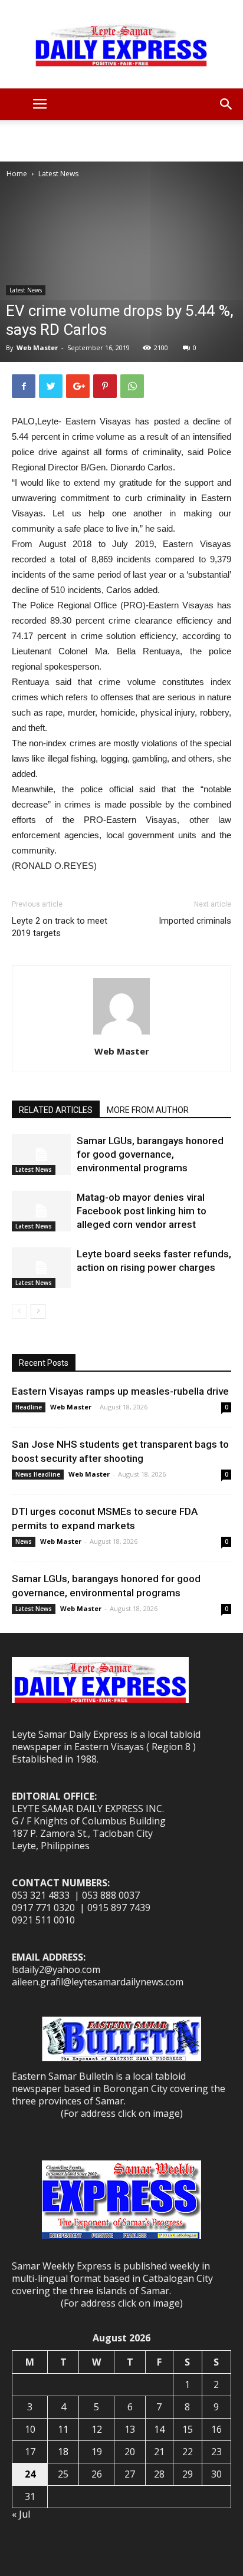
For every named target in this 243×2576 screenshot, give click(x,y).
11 (63, 2429)
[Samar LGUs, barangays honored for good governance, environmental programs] (41, 1154)
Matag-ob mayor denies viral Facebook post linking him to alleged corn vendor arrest (142, 1211)
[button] (226, 104)
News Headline (38, 1474)
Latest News (58, 174)
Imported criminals (195, 921)
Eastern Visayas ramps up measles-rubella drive (120, 1391)
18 (63, 2452)
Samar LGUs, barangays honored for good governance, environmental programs (150, 1154)
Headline (29, 1407)
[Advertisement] (121, 141)
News (24, 1541)
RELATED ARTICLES (56, 1110)
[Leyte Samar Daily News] (121, 44)
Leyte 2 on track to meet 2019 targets (60, 927)
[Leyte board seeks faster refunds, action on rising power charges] (41, 1268)
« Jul (21, 2514)
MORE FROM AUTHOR (148, 1110)
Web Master (37, 347)
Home (17, 174)
